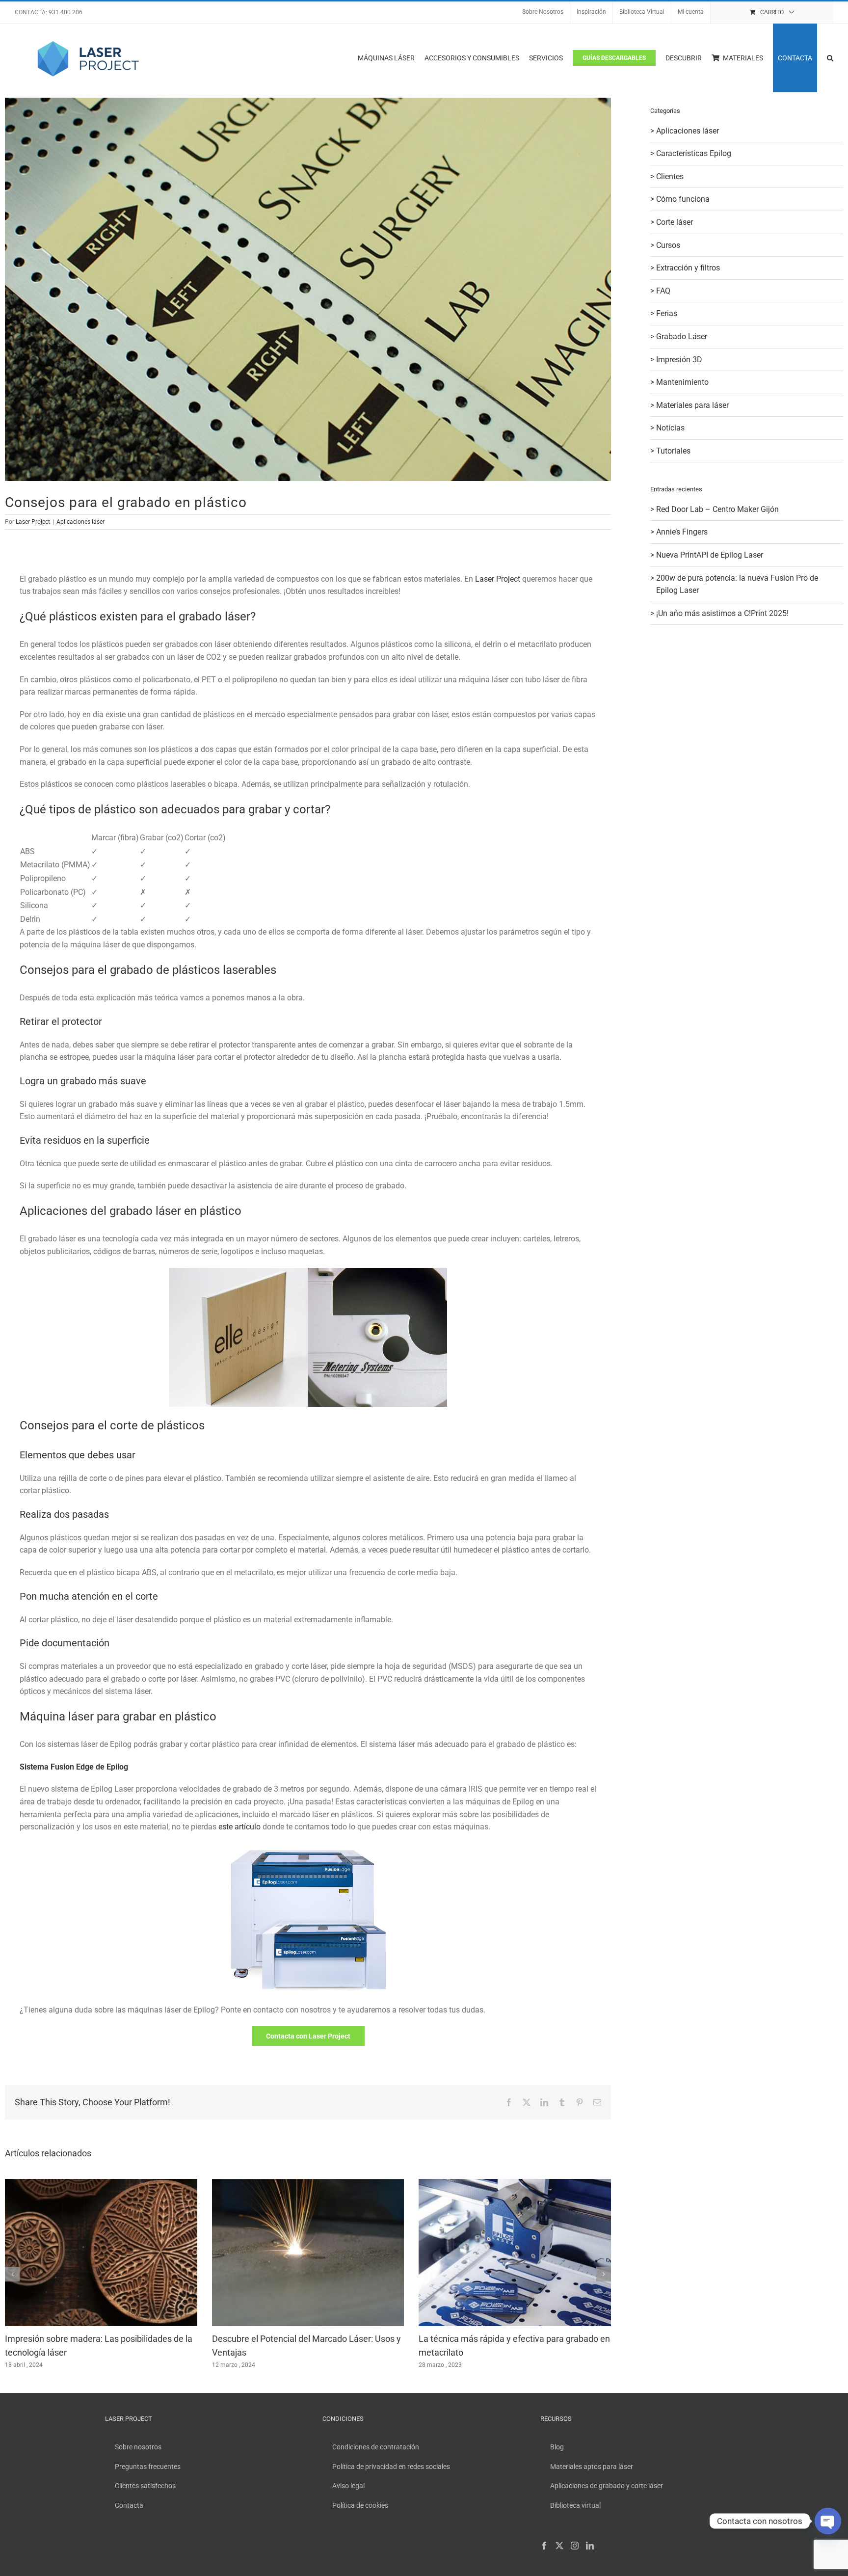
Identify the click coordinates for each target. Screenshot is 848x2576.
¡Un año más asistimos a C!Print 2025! (722, 613)
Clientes (670, 176)
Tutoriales (673, 451)
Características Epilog (694, 153)
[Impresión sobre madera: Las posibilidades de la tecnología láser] (101, 2184)
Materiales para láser (692, 405)
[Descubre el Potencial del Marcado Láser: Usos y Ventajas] (308, 2184)
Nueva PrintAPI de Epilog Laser (710, 555)
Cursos (668, 245)
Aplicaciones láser (80, 522)
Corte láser (675, 222)
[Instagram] (575, 2546)
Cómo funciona (683, 199)
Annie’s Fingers (682, 532)
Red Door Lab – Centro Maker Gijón (717, 509)
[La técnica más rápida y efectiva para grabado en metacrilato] (515, 2184)
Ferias (667, 313)
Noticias (670, 428)
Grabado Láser (682, 336)
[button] (830, 58)
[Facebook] (544, 2546)
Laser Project (33, 522)
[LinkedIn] (590, 2546)
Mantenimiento (682, 382)
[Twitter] (559, 2546)
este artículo (239, 1827)
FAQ (663, 291)
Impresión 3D (679, 360)
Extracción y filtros (688, 268)
